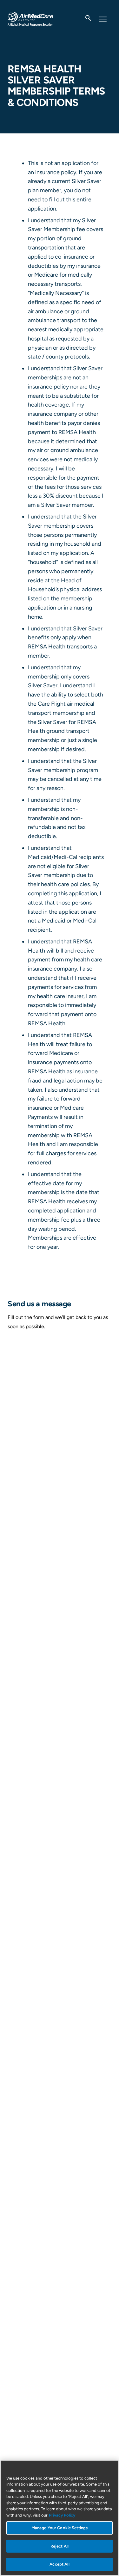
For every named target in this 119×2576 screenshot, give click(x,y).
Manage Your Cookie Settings (60, 2528)
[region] (60, 2518)
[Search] (89, 19)
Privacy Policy (62, 2515)
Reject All (60, 2546)
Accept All (59, 2564)
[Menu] (103, 19)
